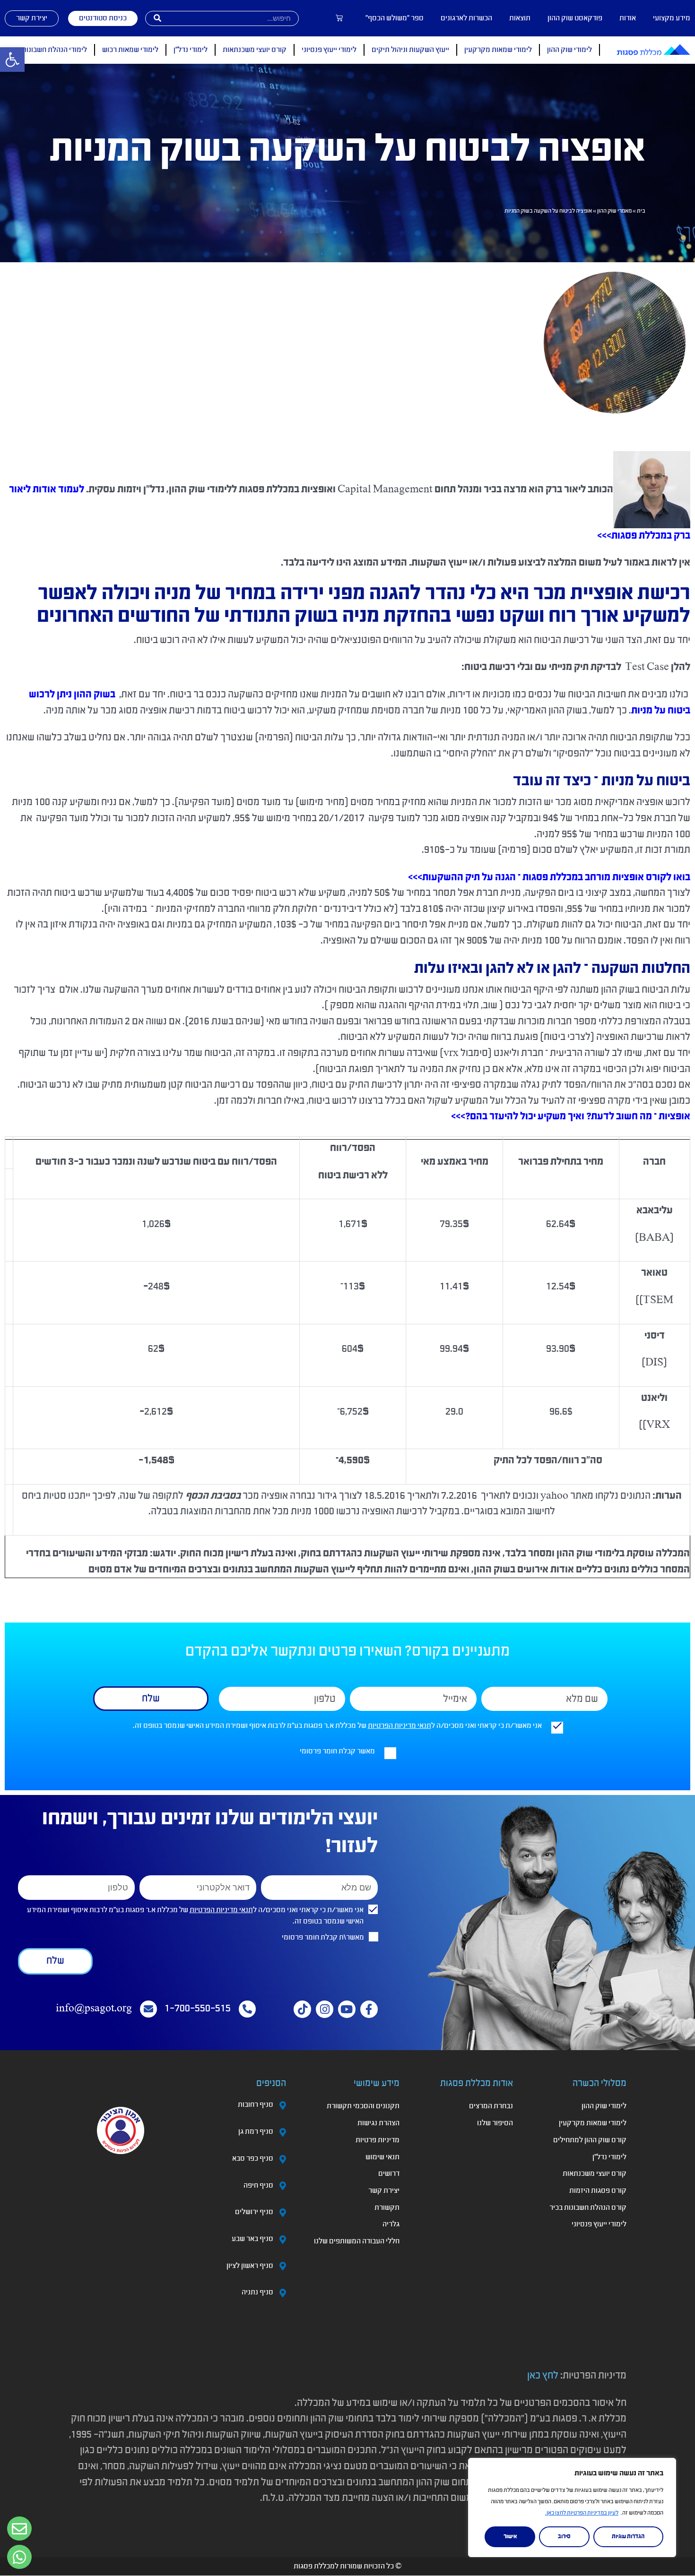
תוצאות (520, 18)
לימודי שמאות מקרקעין (498, 50)
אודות (628, 18)
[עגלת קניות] (339, 18)
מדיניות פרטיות (378, 2140)
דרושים (389, 2174)
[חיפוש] (157, 18)
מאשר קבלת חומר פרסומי (337, 1752)
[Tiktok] (302, 2009)
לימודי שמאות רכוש (130, 50)
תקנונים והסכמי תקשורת (363, 2106)
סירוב (564, 2537)
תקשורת (387, 2208)
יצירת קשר (384, 2191)
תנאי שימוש (382, 2157)
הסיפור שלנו (495, 2123)
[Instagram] (325, 2009)
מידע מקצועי (672, 18)
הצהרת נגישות (378, 2123)
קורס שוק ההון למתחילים (590, 2140)
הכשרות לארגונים (466, 18)
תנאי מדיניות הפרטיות (400, 1726)
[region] (572, 2507)
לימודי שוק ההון (569, 50)
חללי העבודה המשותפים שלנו (357, 2241)
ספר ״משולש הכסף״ (395, 18)
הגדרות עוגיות (628, 2537)
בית (641, 211)
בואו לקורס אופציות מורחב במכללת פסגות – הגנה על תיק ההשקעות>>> (549, 878)
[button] (12, 60)
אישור (510, 2537)
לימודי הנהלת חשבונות (54, 50)
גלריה (391, 2224)
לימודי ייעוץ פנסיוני (329, 50)
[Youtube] (347, 2009)
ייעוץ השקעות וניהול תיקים (410, 50)
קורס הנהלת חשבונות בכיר (588, 2208)
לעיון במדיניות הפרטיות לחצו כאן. (582, 2513)
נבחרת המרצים (491, 2106)
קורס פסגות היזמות (598, 2191)
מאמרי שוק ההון (614, 211)
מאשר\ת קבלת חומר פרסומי (323, 1938)
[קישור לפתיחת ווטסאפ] (19, 2529)
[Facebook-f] (369, 2009)
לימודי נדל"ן (191, 50)
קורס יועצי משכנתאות (255, 50)
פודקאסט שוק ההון (575, 18)
